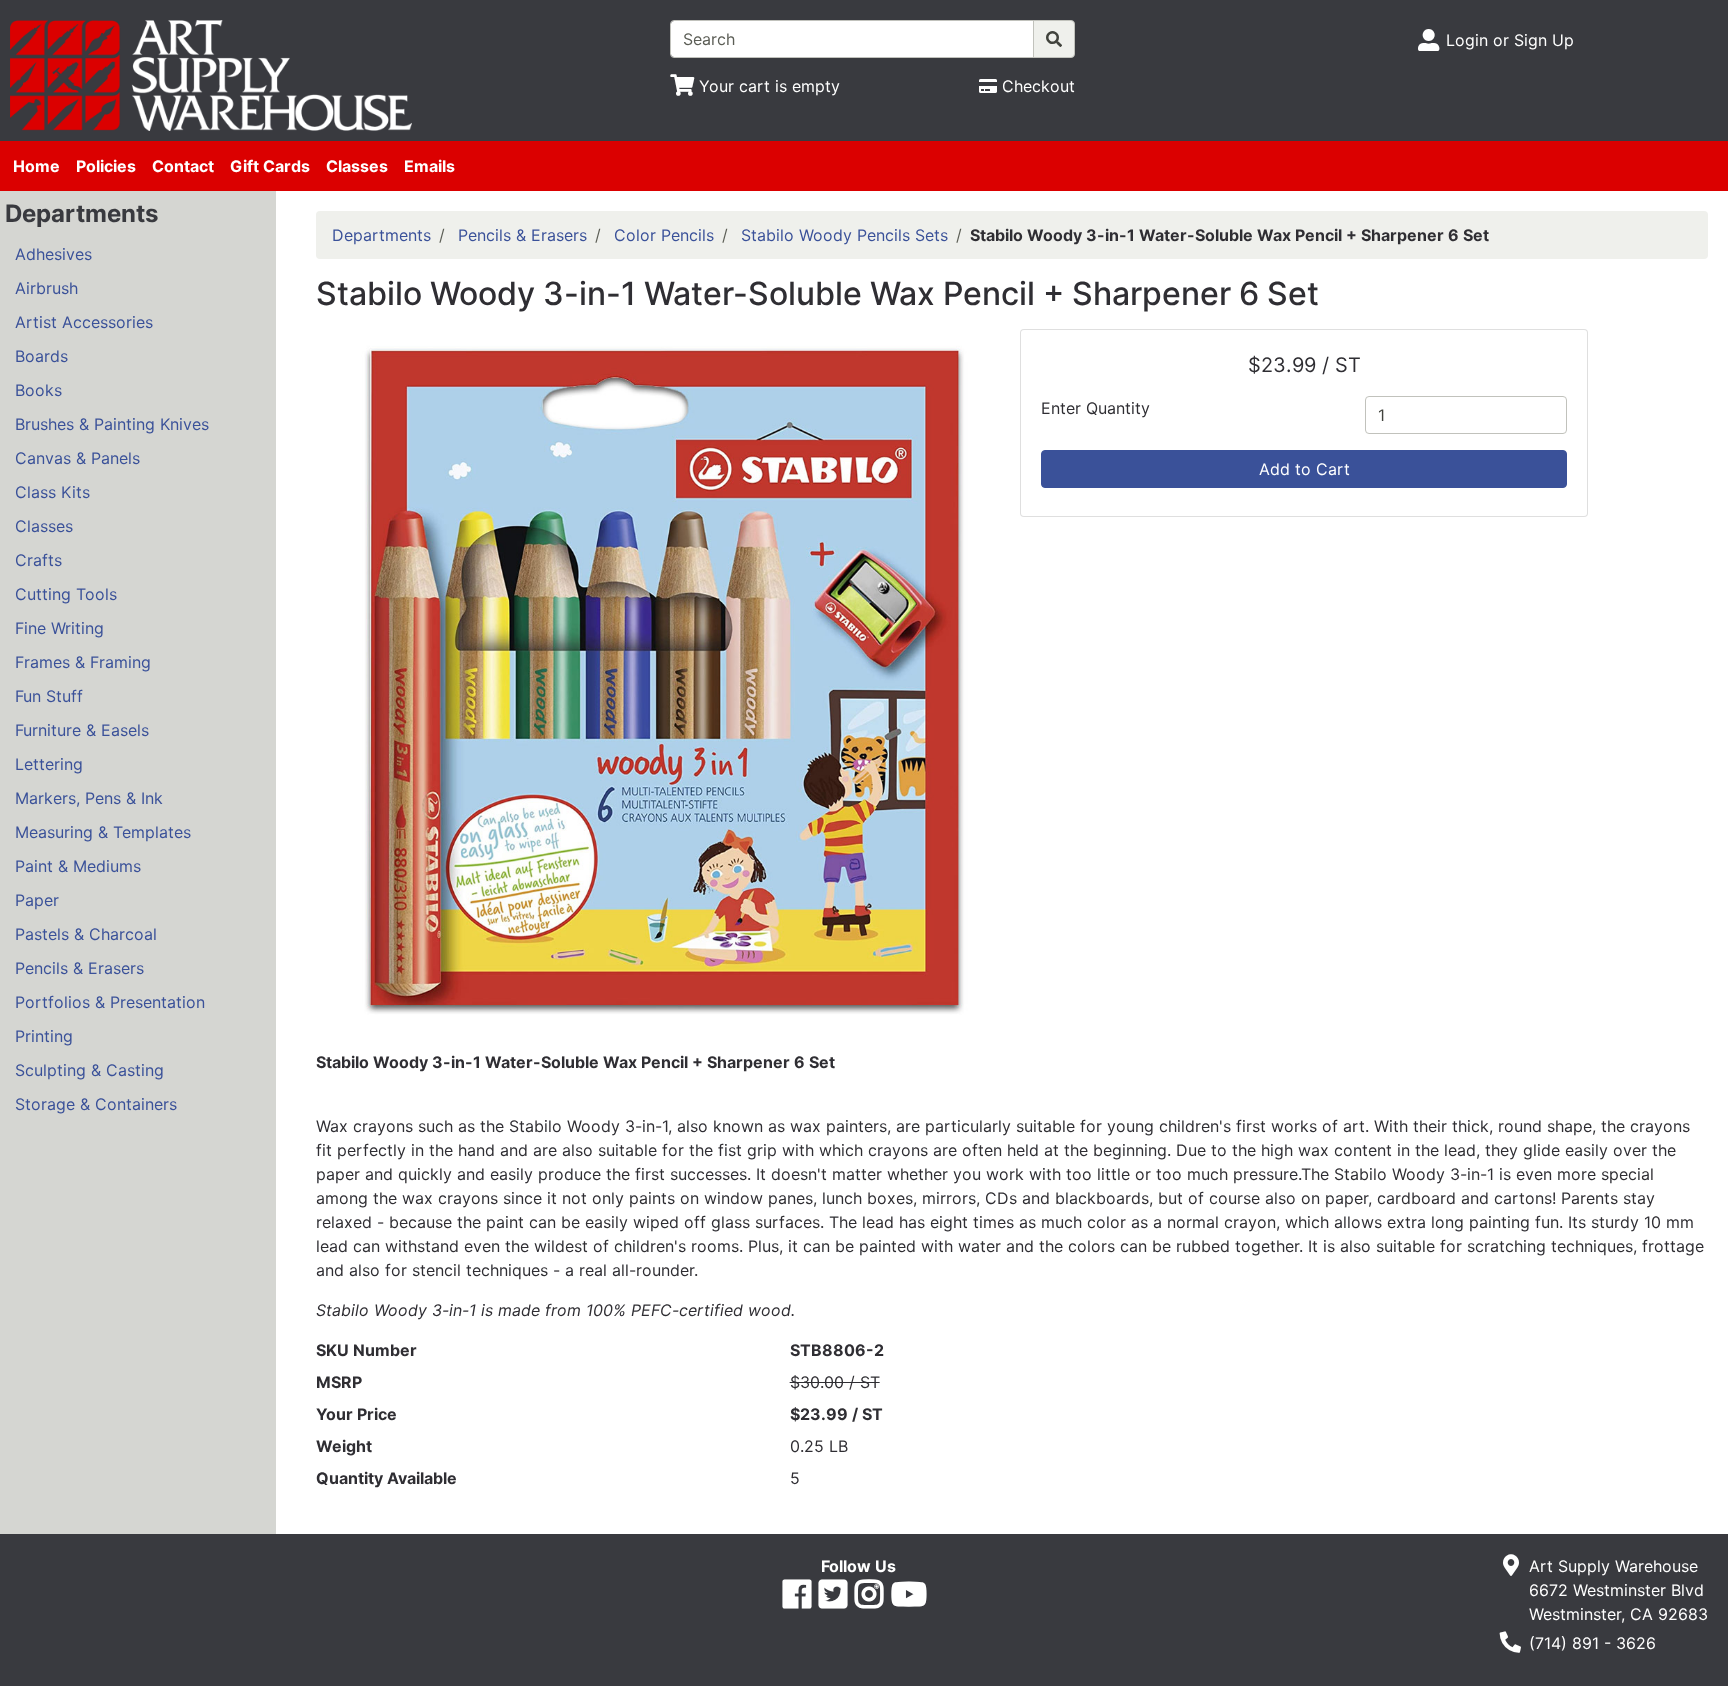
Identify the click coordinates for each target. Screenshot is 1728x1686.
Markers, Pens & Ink (89, 798)
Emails (429, 166)
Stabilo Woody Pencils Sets (844, 235)
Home (36, 166)
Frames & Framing (83, 662)
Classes (357, 166)
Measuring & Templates (103, 832)
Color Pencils (664, 235)
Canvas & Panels (77, 458)
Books (38, 390)
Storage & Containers (96, 1104)
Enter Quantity (1095, 408)
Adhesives (53, 254)
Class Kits (52, 492)
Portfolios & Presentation (110, 1002)
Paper (37, 900)
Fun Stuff (49, 696)
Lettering (49, 764)
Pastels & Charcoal (86, 934)
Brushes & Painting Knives (112, 424)
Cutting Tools (66, 594)
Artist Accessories (84, 322)
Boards (41, 356)
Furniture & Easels (82, 730)
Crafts (38, 560)
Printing (44, 1036)
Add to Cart (1304, 469)
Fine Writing (59, 628)
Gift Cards (270, 166)
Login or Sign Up (1510, 40)
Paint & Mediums (78, 866)
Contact (183, 166)
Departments (381, 235)
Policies (106, 166)
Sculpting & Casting (89, 1070)
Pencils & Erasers (79, 968)
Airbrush (46, 288)
